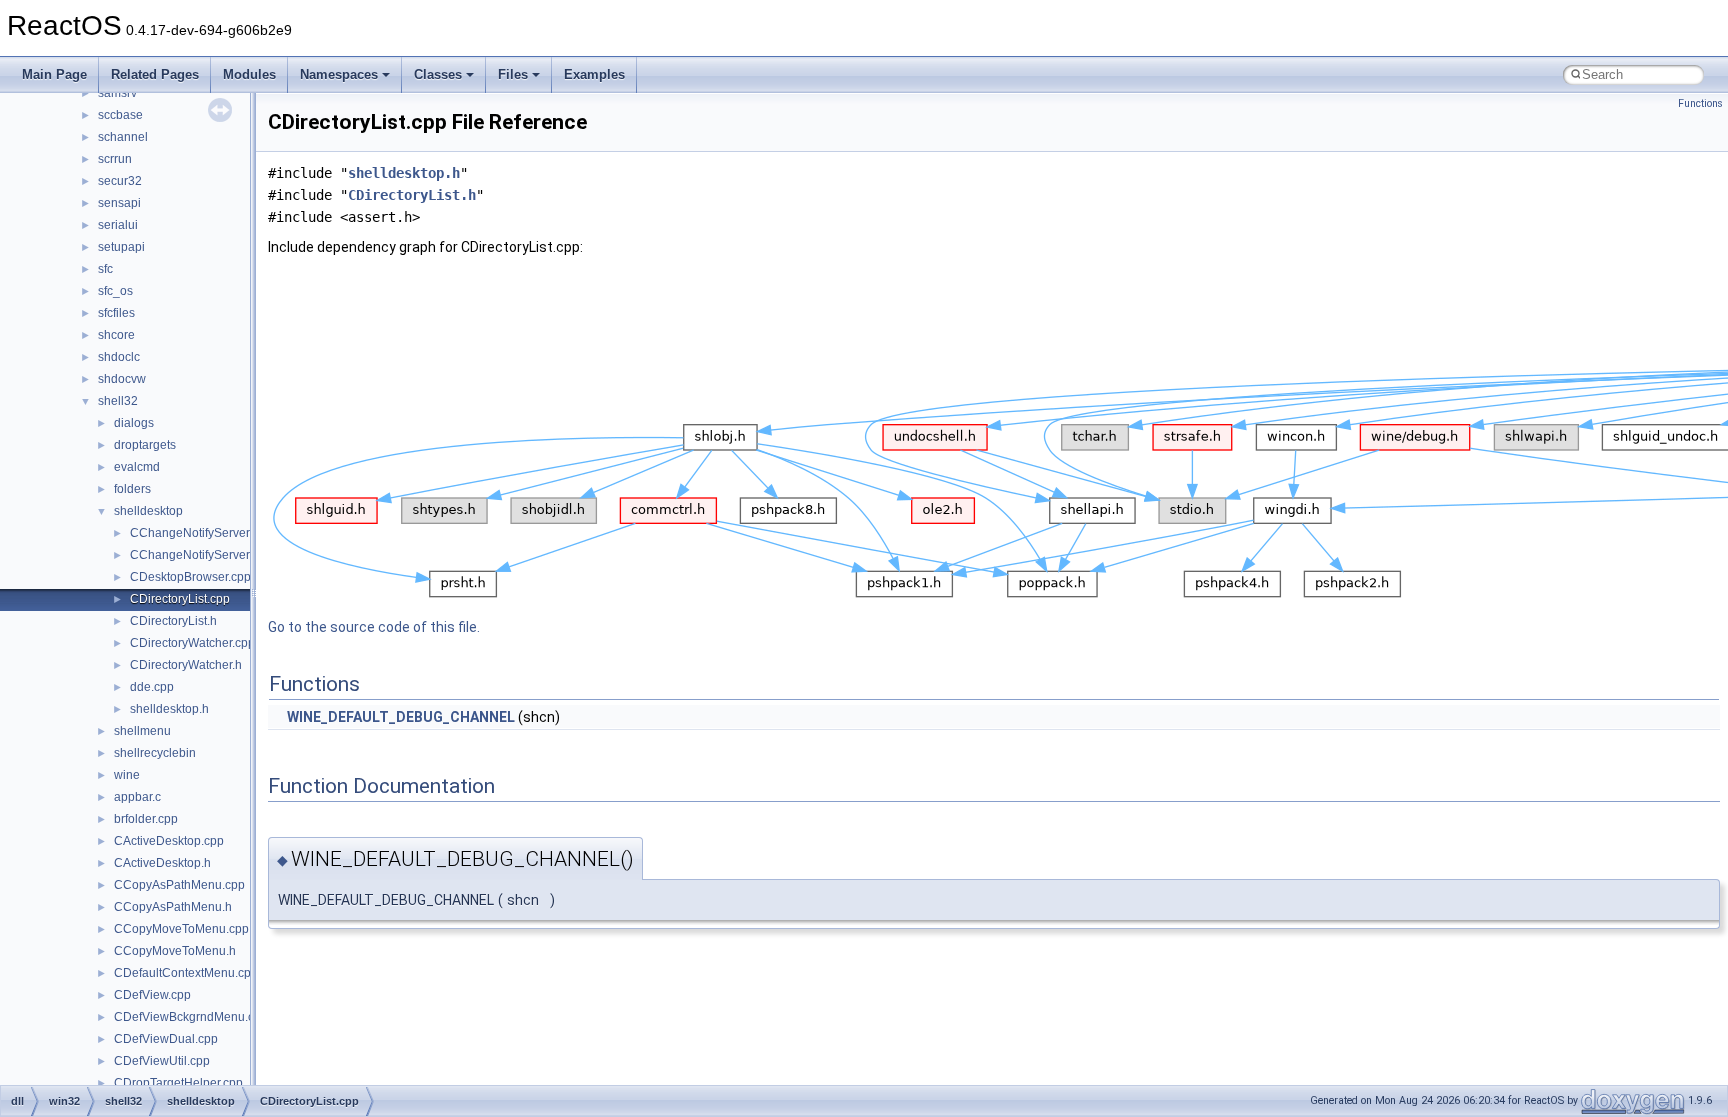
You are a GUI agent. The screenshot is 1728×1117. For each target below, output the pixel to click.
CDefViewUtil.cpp (162, 1061)
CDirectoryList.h (173, 621)
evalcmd (137, 467)
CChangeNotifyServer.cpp (201, 533)
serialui (118, 225)
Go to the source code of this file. (374, 627)
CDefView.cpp (152, 995)
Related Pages (155, 74)
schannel (123, 137)
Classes (438, 74)
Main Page (54, 74)
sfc (105, 269)
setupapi (121, 247)
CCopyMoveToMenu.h (175, 951)
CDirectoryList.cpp (180, 599)
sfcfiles (116, 313)
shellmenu (142, 731)
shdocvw (122, 379)
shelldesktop (148, 511)
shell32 (118, 401)
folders (132, 489)
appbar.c (137, 797)
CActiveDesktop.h (162, 863)
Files (513, 74)
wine (127, 775)
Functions (1700, 103)
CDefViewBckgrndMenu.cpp (191, 1017)
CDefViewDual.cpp (166, 1039)
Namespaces (339, 74)
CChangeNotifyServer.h (194, 555)
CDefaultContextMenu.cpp (186, 973)
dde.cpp (152, 687)
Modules (249, 74)
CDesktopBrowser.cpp (190, 577)
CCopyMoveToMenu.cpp (181, 929)
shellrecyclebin (155, 753)
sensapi (119, 203)
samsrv (117, 93)
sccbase (120, 115)
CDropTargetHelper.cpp (178, 1083)
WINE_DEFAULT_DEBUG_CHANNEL (401, 717)
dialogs (134, 423)
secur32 (120, 181)
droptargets (145, 445)
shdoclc (119, 357)
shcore (116, 335)
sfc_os (115, 291)
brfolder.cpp (146, 819)
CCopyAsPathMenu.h (173, 907)
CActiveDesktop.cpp (169, 841)
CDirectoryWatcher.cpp (192, 643)
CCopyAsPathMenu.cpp (179, 885)
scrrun (115, 159)
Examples (594, 74)
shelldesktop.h (169, 709)
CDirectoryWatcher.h (186, 665)
